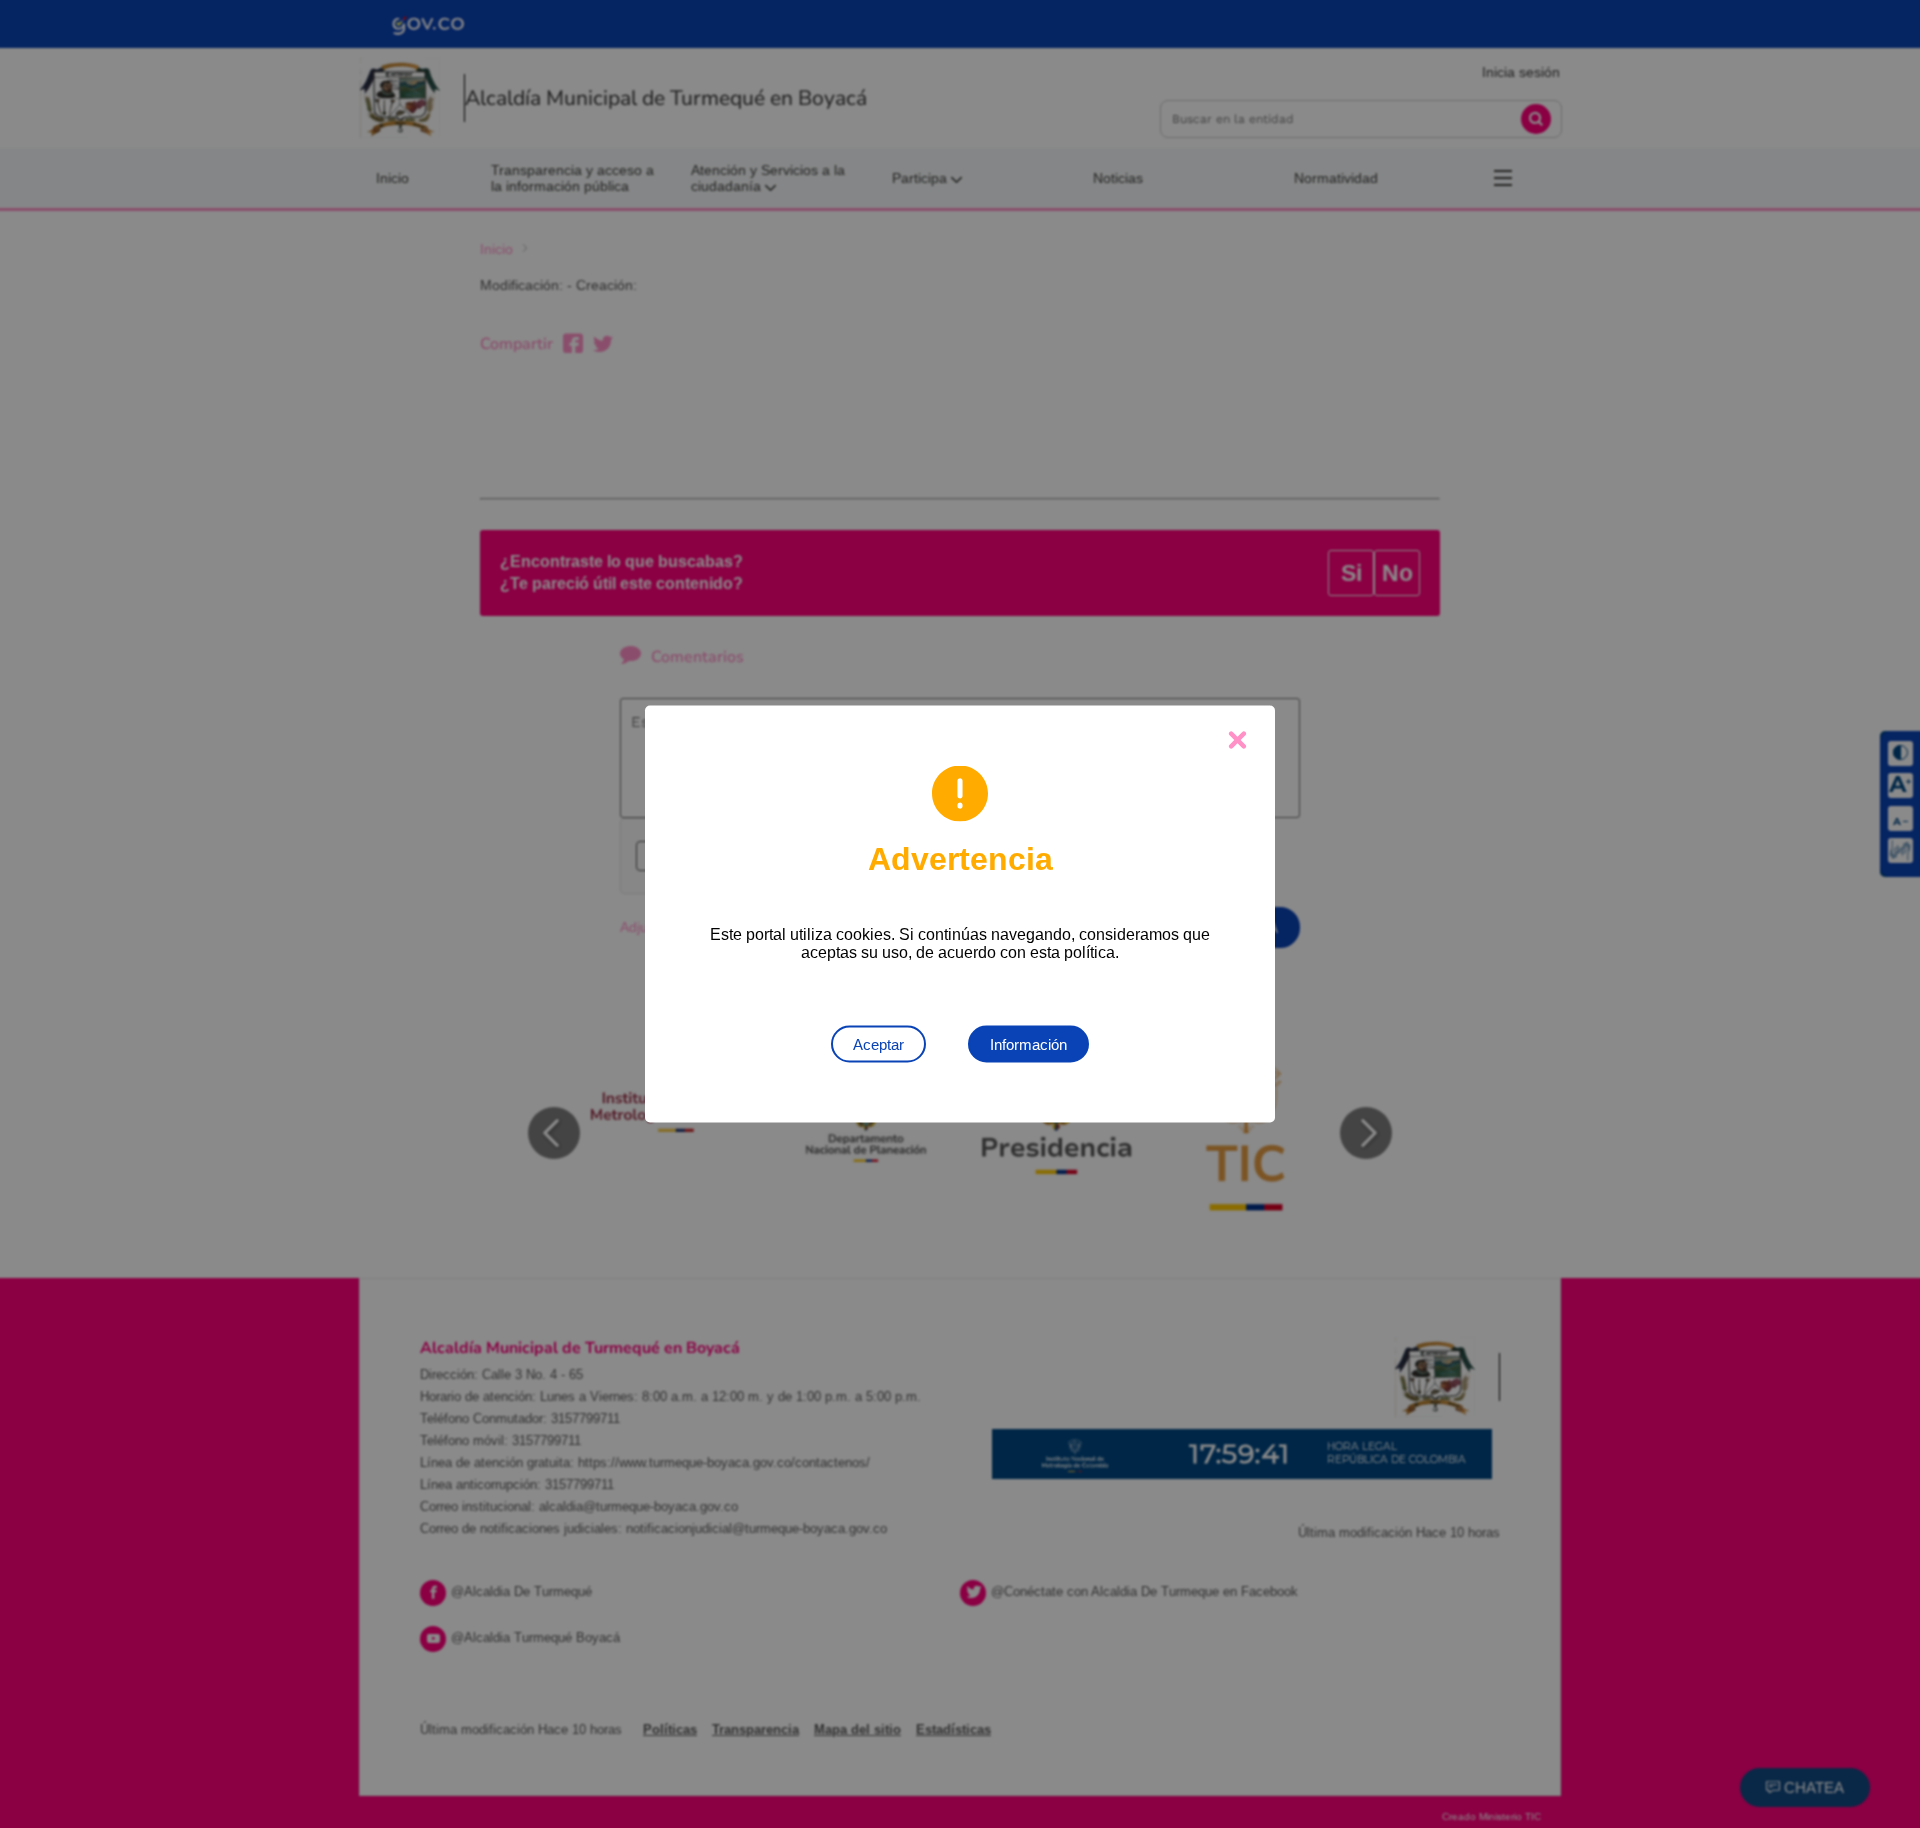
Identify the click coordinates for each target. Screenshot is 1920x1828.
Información (1028, 1044)
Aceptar (878, 1044)
